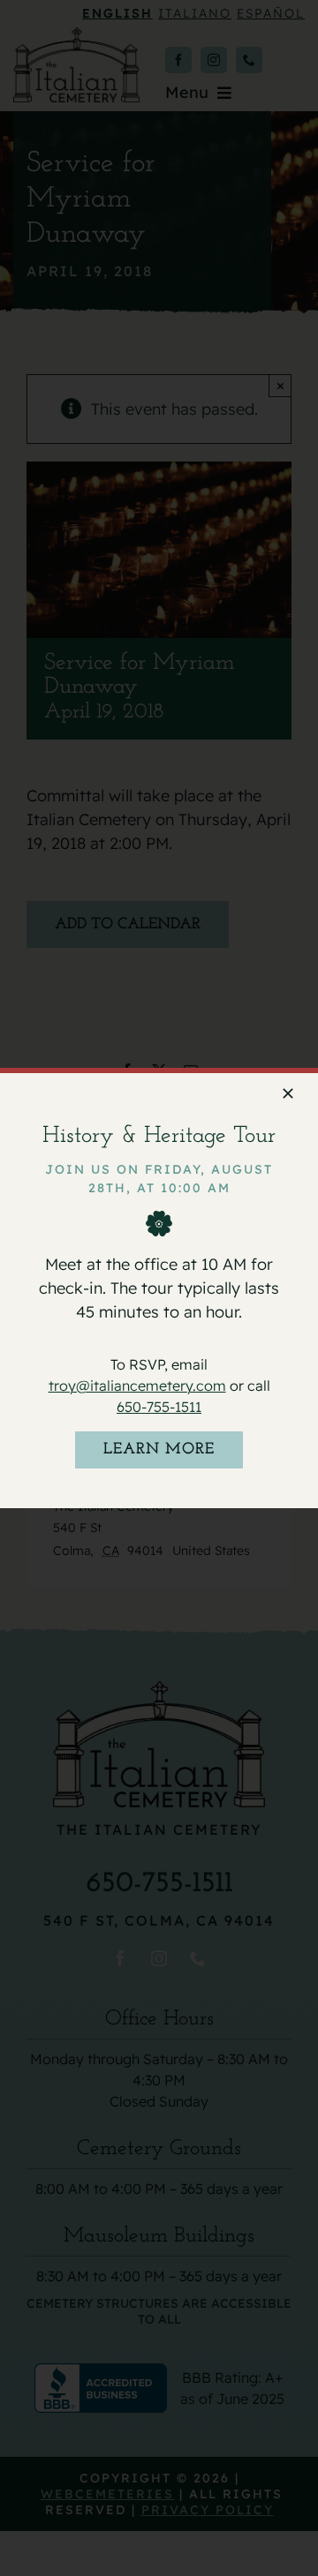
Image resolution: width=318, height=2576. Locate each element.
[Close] (288, 1093)
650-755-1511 (159, 1407)
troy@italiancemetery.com (137, 1386)
